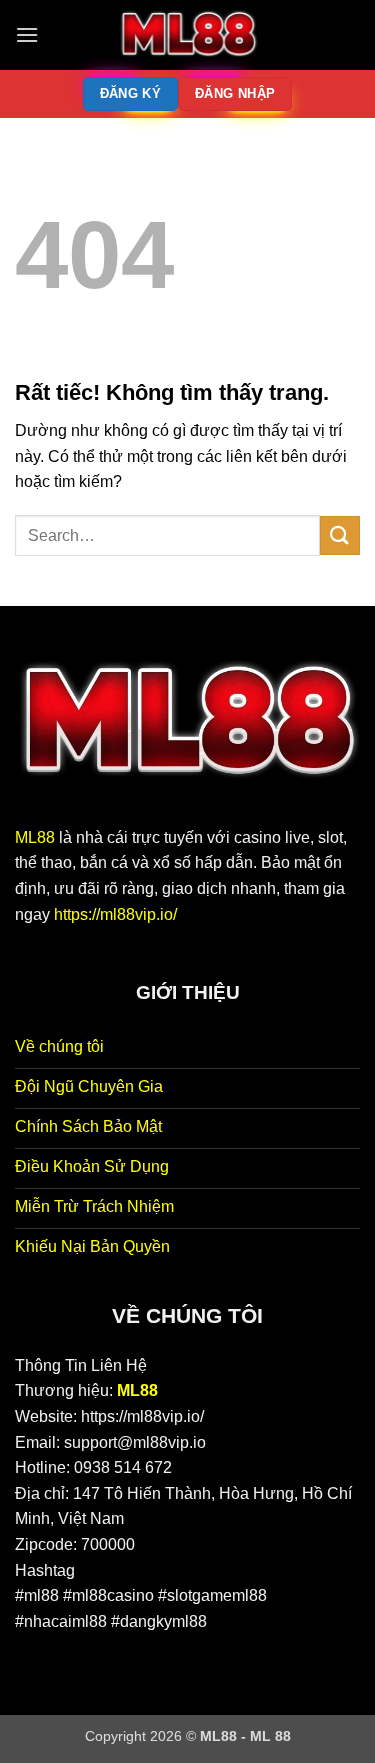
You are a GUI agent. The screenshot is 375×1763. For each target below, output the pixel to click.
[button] (27, 34)
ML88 (35, 837)
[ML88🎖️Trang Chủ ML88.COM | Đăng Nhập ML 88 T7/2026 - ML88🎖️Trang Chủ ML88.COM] (188, 35)
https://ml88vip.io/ (115, 914)
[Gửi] (340, 535)
